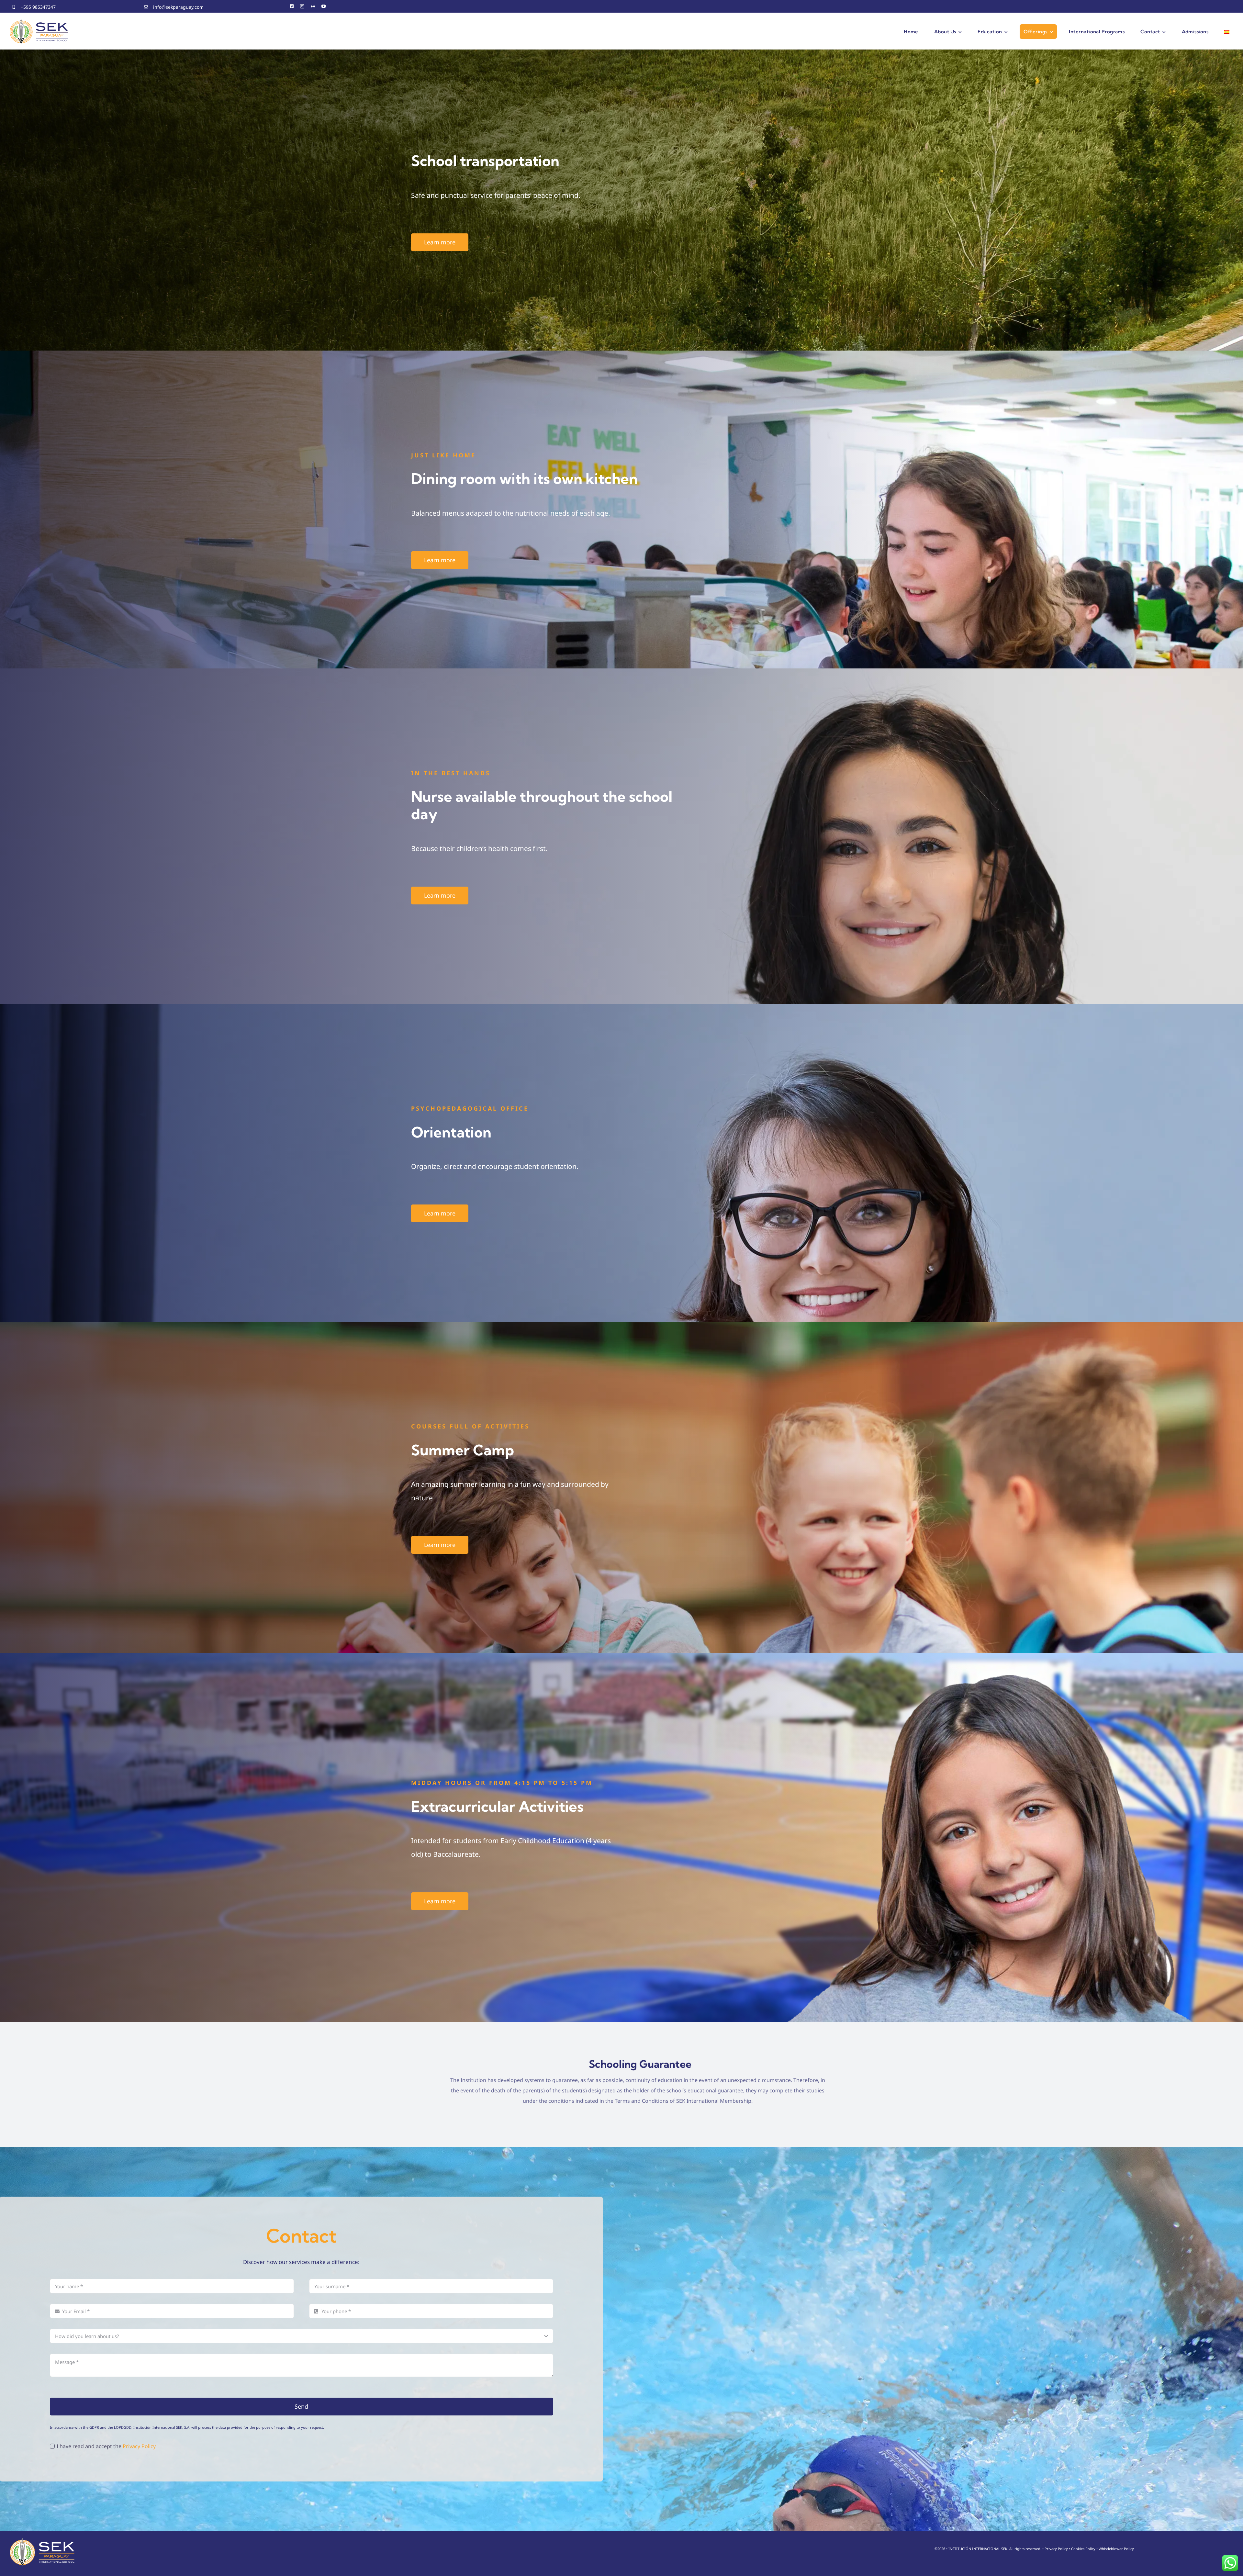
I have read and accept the (106, 2446)
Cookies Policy (1083, 2549)
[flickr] (313, 6)
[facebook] (292, 6)
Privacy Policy (139, 2446)
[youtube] (324, 6)
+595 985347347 (38, 7)
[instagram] (302, 6)
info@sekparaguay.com (178, 7)
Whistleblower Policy (1116, 2549)
